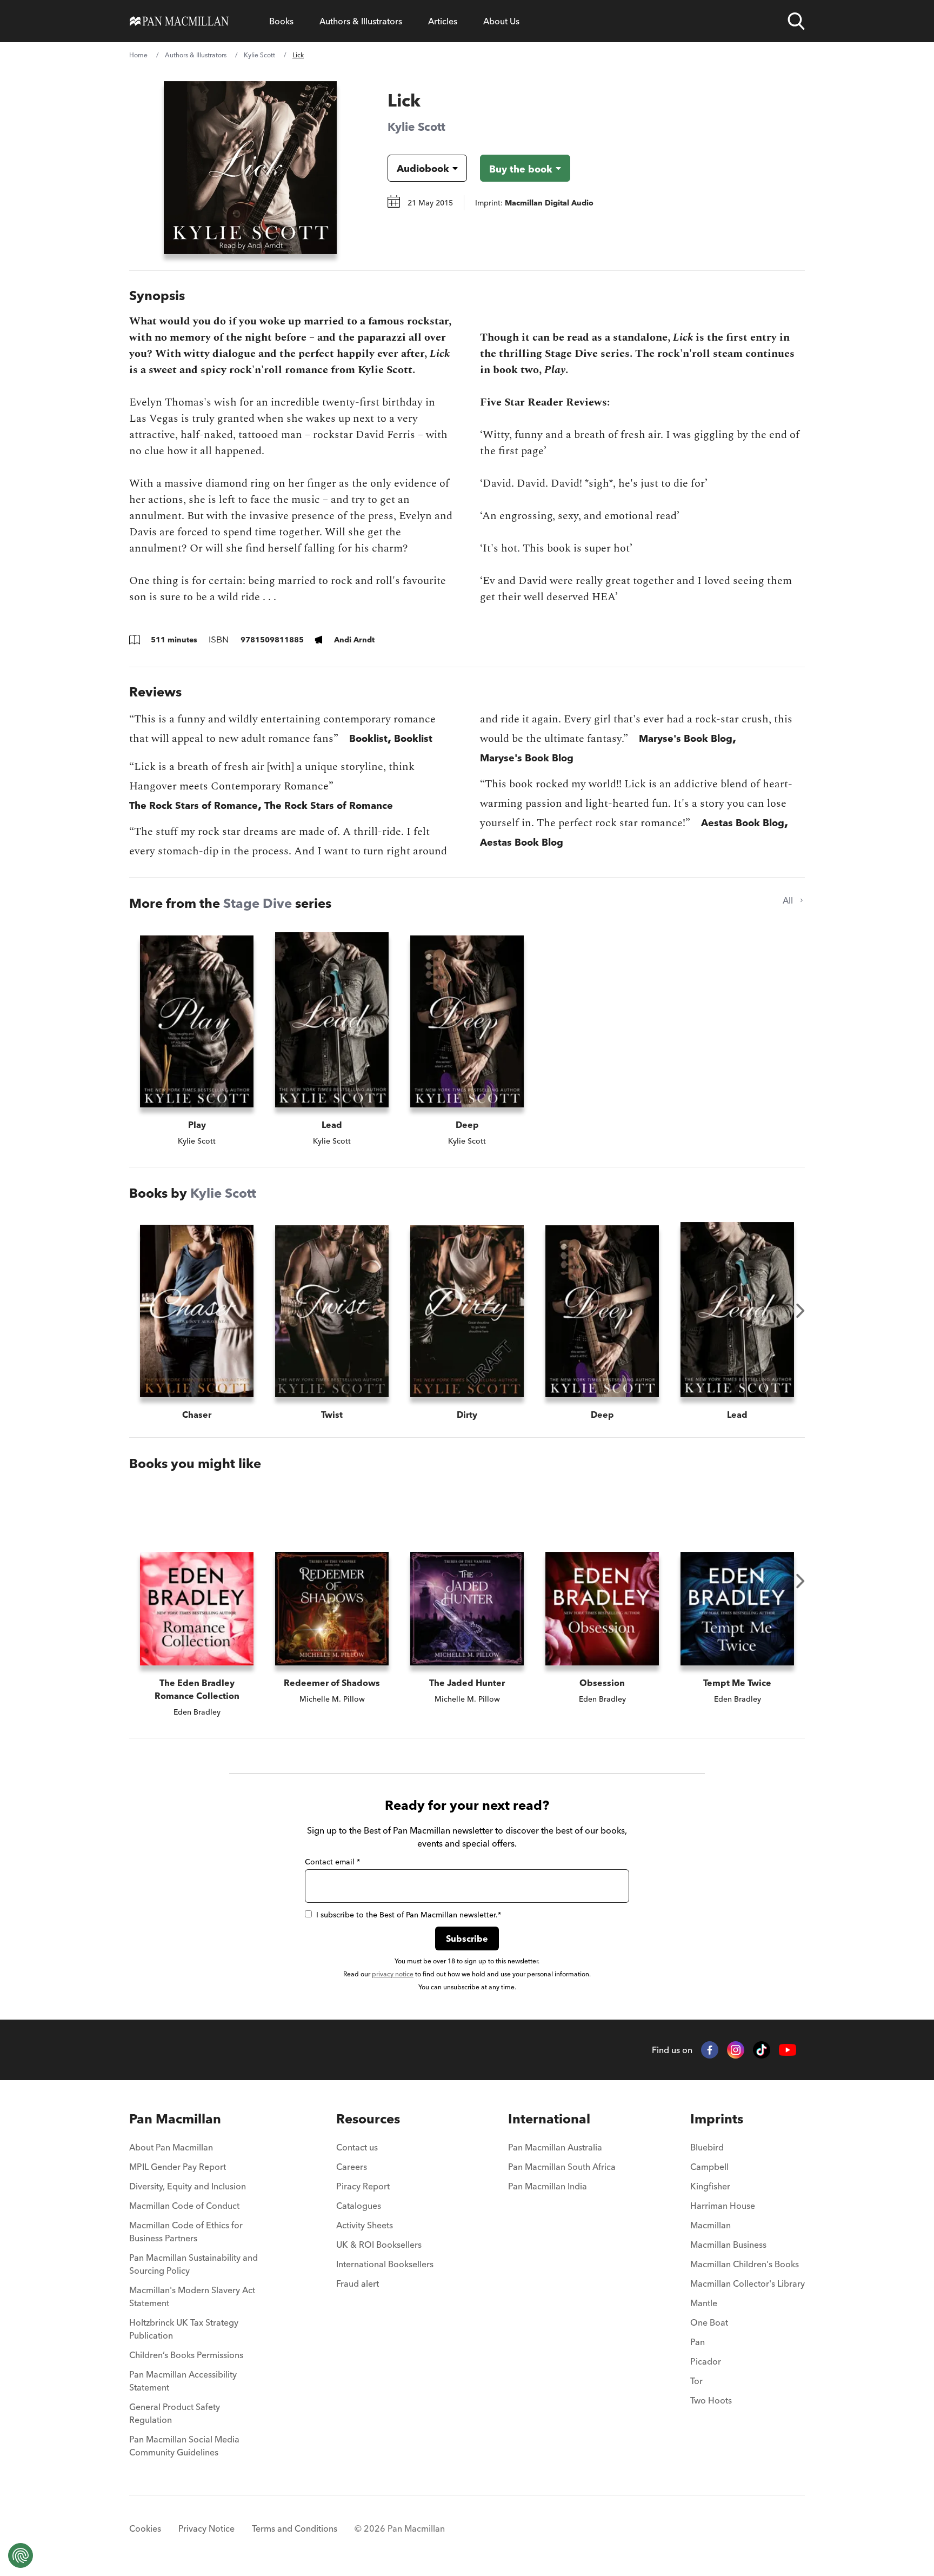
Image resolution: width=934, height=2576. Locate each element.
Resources (368, 2119)
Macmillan (710, 2225)
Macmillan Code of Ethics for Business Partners (186, 2232)
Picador (706, 2361)
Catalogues (359, 2206)
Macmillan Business (728, 2245)
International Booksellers (385, 2264)
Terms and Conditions (295, 2528)
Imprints (717, 2119)
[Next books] (800, 1311)
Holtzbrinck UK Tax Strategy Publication (184, 2329)
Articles (443, 21)
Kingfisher (710, 2186)
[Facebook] (710, 2050)
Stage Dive (258, 903)
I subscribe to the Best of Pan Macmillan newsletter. (409, 1915)
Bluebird (707, 2147)
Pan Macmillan (175, 2119)
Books (281, 21)
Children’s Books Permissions (186, 2355)
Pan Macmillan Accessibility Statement (183, 2381)
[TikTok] (762, 2050)
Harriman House (723, 2206)
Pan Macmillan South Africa (562, 2167)
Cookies (145, 2528)
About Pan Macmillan (171, 2147)
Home (138, 55)
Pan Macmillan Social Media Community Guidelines (184, 2446)
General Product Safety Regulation (175, 2413)
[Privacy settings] (21, 2555)
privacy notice (393, 1974)
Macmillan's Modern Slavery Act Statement (192, 2296)
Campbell (709, 2167)
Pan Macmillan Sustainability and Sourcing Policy (194, 2264)
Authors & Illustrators (361, 21)
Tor (696, 2381)
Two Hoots (711, 2400)
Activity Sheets (365, 2225)
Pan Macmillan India (548, 2186)
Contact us (357, 2147)
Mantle (704, 2303)
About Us (501, 21)
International (549, 2119)
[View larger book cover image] (250, 168)
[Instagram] (736, 2050)
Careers (352, 2167)
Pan (698, 2342)
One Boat (709, 2322)
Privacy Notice (206, 2528)
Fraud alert (358, 2283)
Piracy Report (363, 2186)
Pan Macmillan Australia (555, 2147)
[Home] (179, 21)
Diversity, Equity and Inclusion (188, 2186)
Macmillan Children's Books (745, 2264)
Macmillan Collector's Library (748, 2283)
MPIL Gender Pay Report (178, 2167)
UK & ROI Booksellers (379, 2245)
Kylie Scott (259, 55)
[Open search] (796, 21)
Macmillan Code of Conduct (184, 2206)
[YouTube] (788, 2050)
